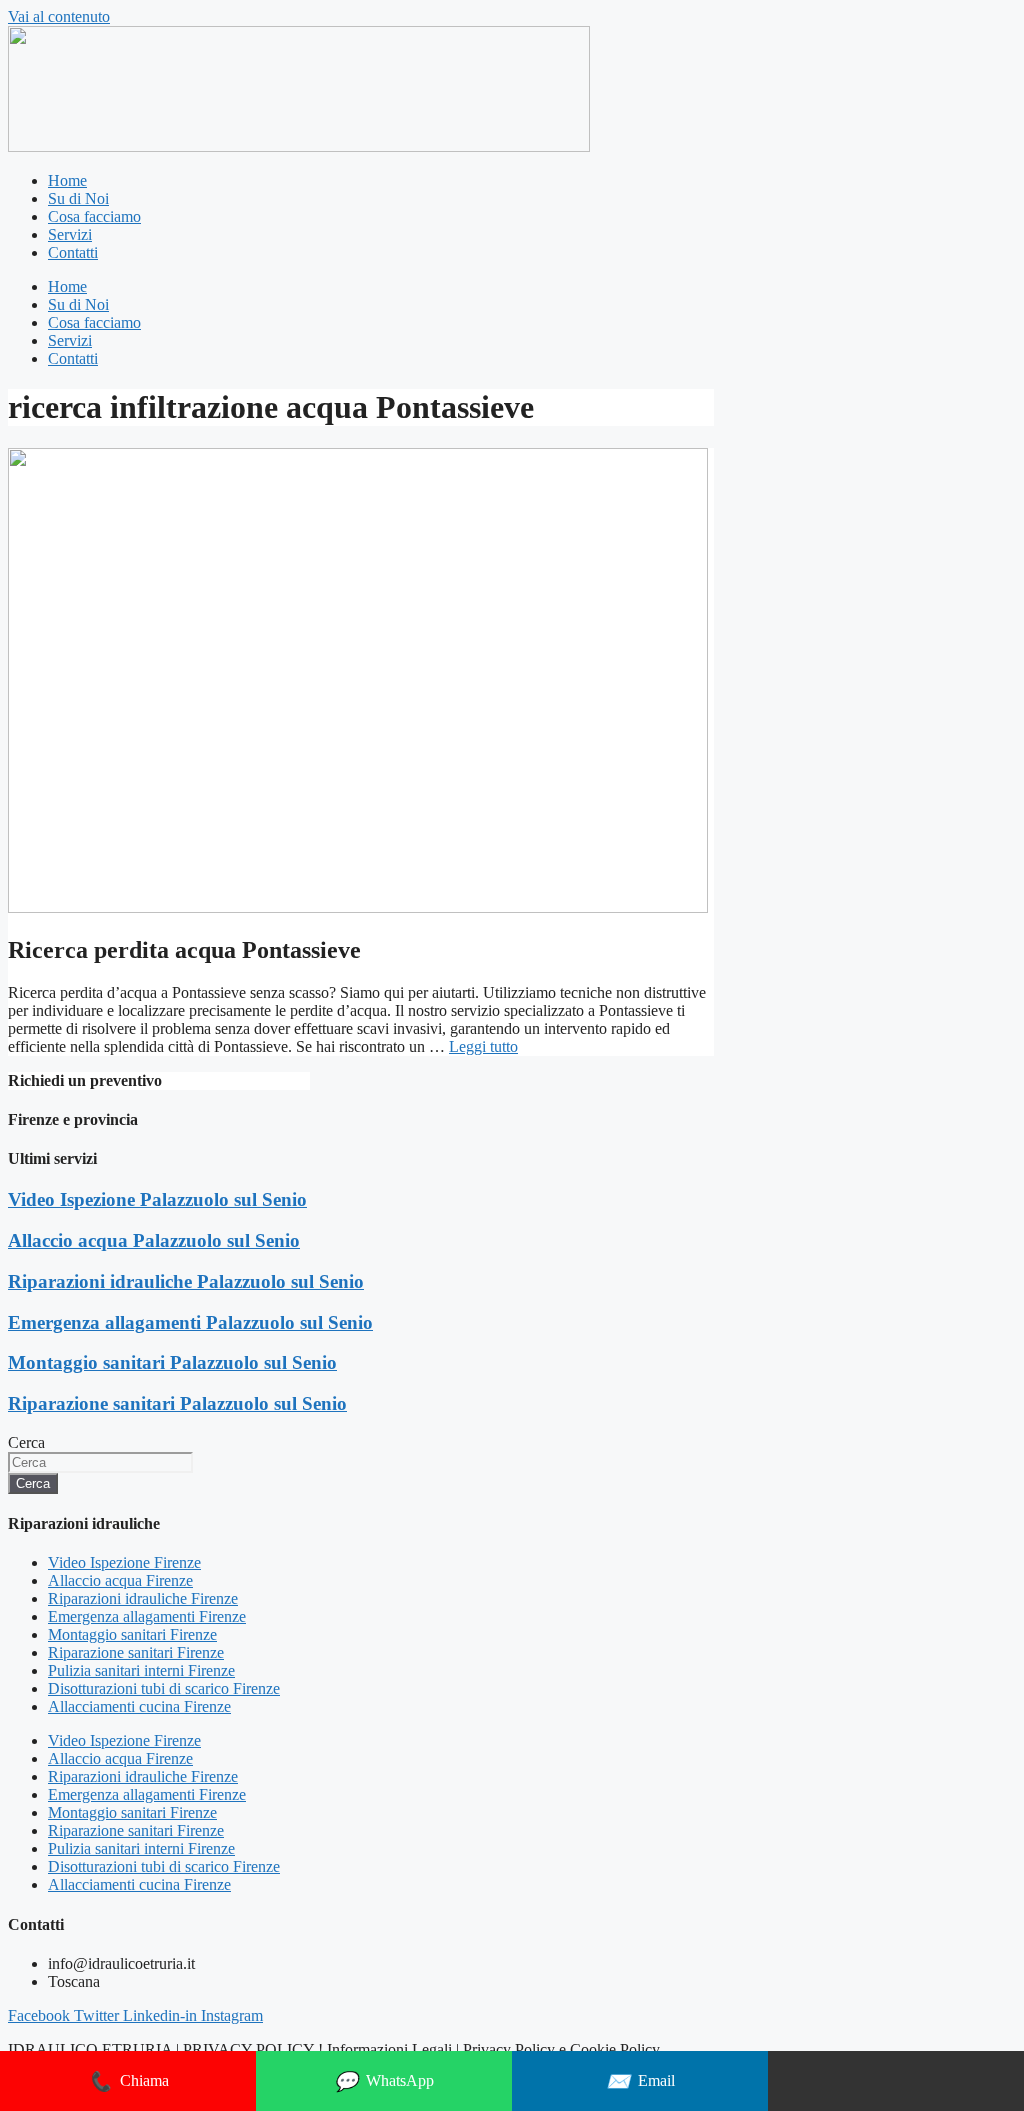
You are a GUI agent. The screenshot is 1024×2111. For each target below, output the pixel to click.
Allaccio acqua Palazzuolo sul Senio (154, 1240)
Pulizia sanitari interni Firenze (141, 1670)
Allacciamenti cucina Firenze (139, 1706)
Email (640, 2081)
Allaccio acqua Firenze (120, 1580)
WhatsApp (384, 2081)
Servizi (70, 234)
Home (67, 180)
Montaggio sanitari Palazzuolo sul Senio (172, 1362)
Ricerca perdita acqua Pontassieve (184, 950)
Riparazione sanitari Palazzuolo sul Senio (177, 1403)
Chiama (128, 2081)
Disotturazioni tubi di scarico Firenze (164, 1688)
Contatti (73, 252)
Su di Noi (78, 198)
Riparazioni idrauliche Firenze (143, 1598)
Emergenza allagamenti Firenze (147, 1616)
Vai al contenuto (59, 16)
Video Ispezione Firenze (124, 1562)
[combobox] (100, 1462)
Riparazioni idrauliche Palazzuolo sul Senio (186, 1281)
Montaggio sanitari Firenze (132, 1634)
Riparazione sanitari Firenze (136, 1652)
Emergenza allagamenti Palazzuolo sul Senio (190, 1322)
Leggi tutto (483, 1046)
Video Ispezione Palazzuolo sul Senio (157, 1199)
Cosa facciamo (94, 216)
